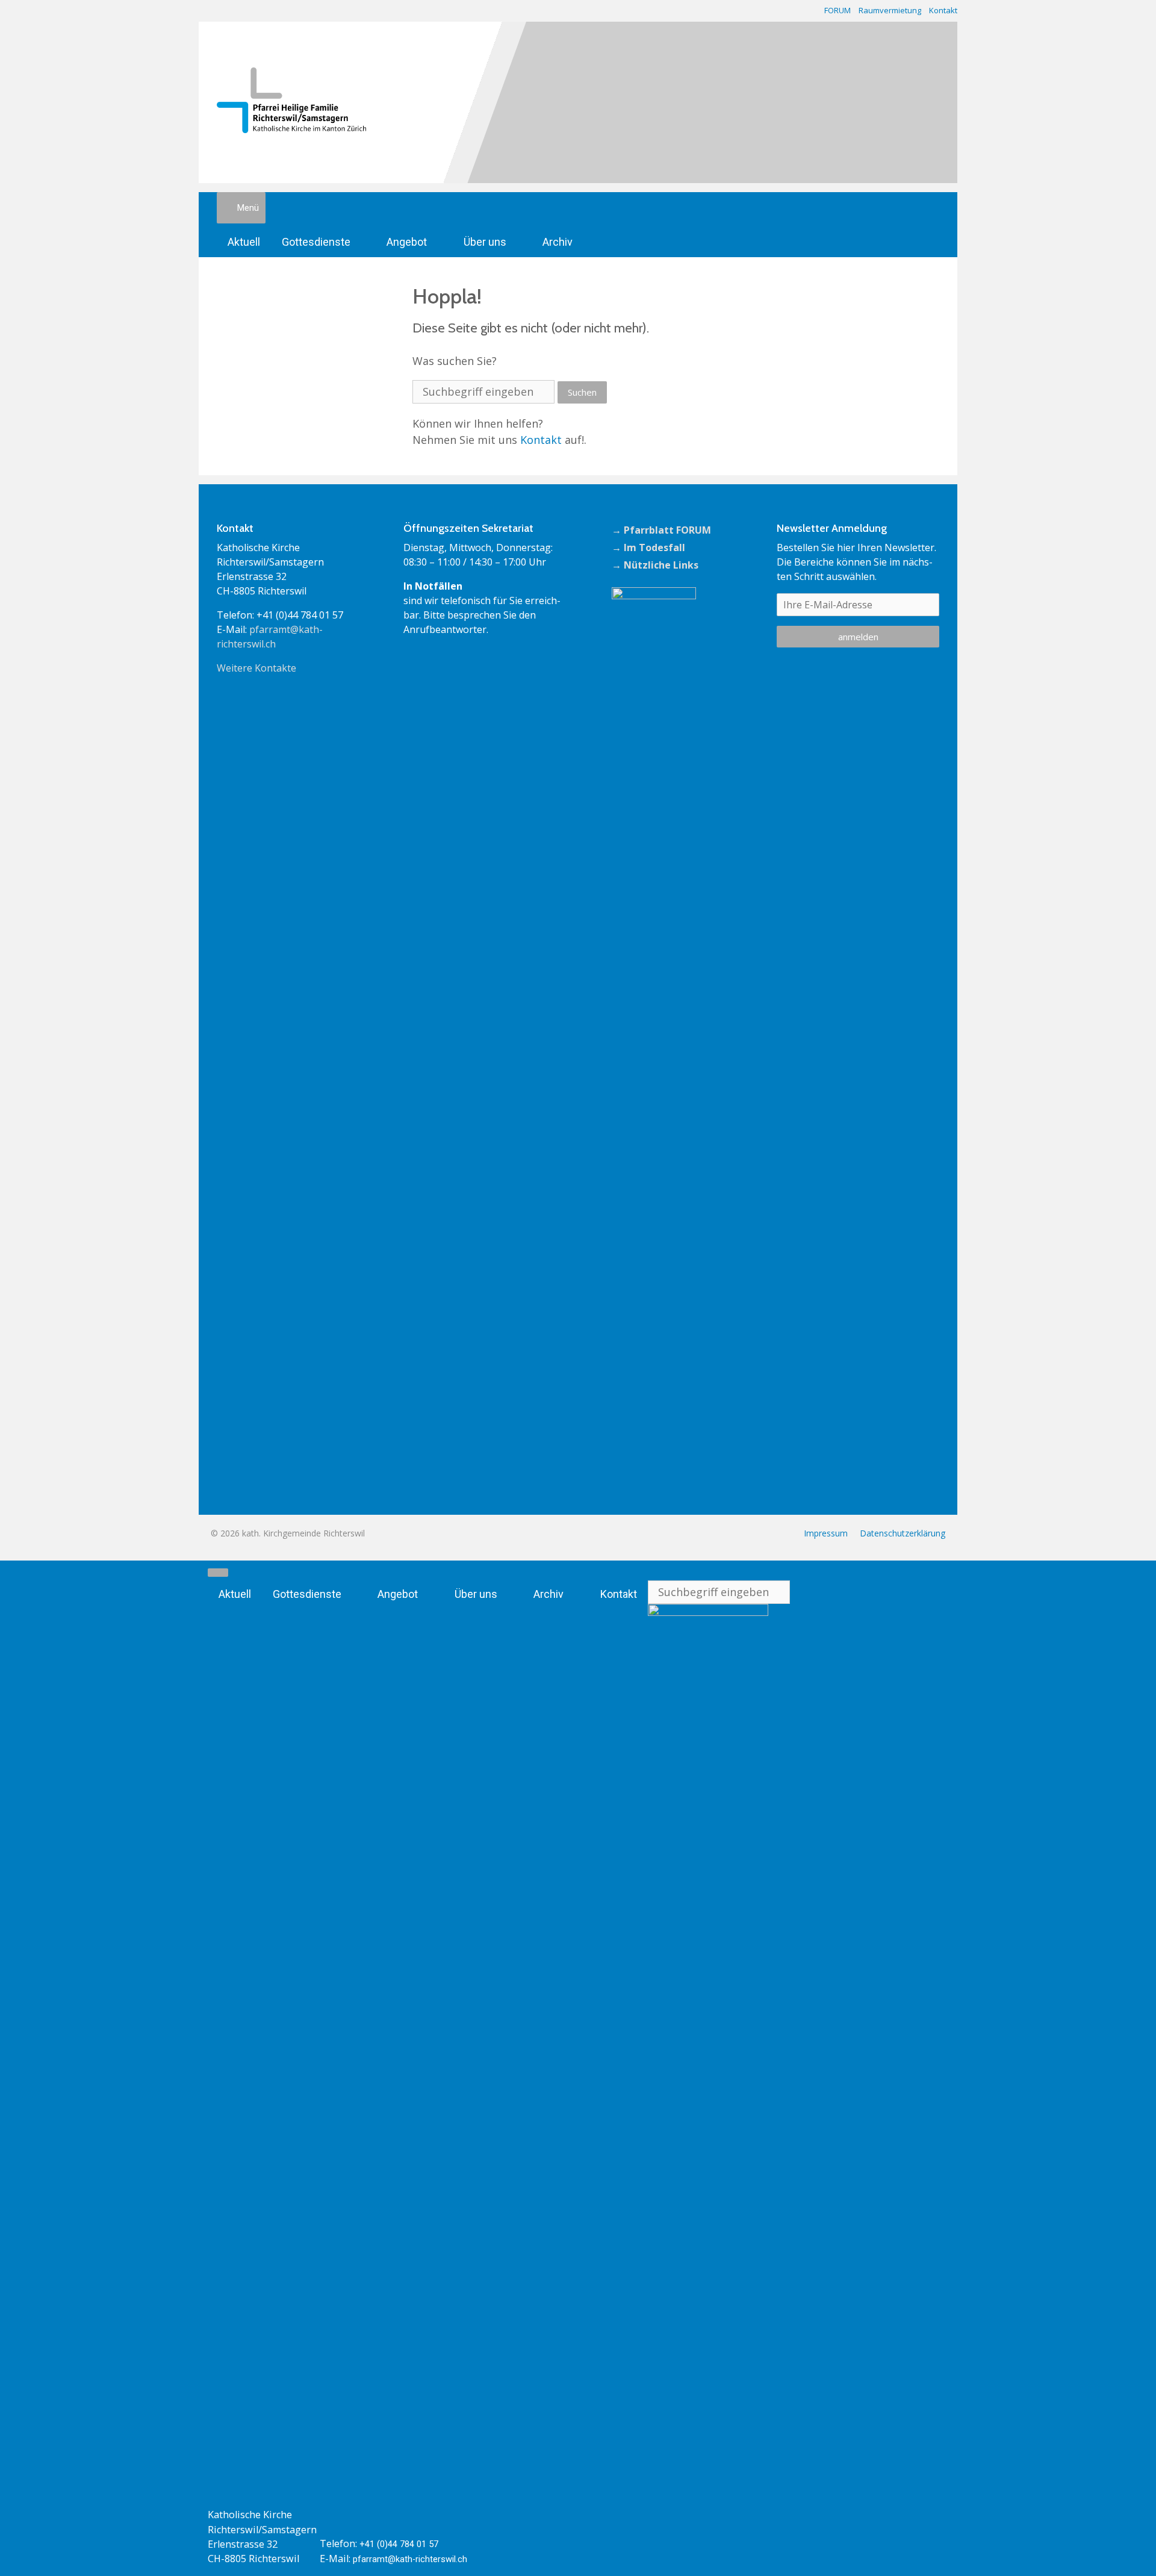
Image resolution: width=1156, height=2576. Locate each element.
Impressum (826, 1533)
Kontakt (943, 10)
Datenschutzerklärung (903, 1533)
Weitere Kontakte (256, 668)
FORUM (837, 10)
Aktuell (244, 242)
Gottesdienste (316, 242)
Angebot (407, 242)
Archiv (558, 242)
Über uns (485, 242)
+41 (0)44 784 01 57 (399, 2544)
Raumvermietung (890, 10)
